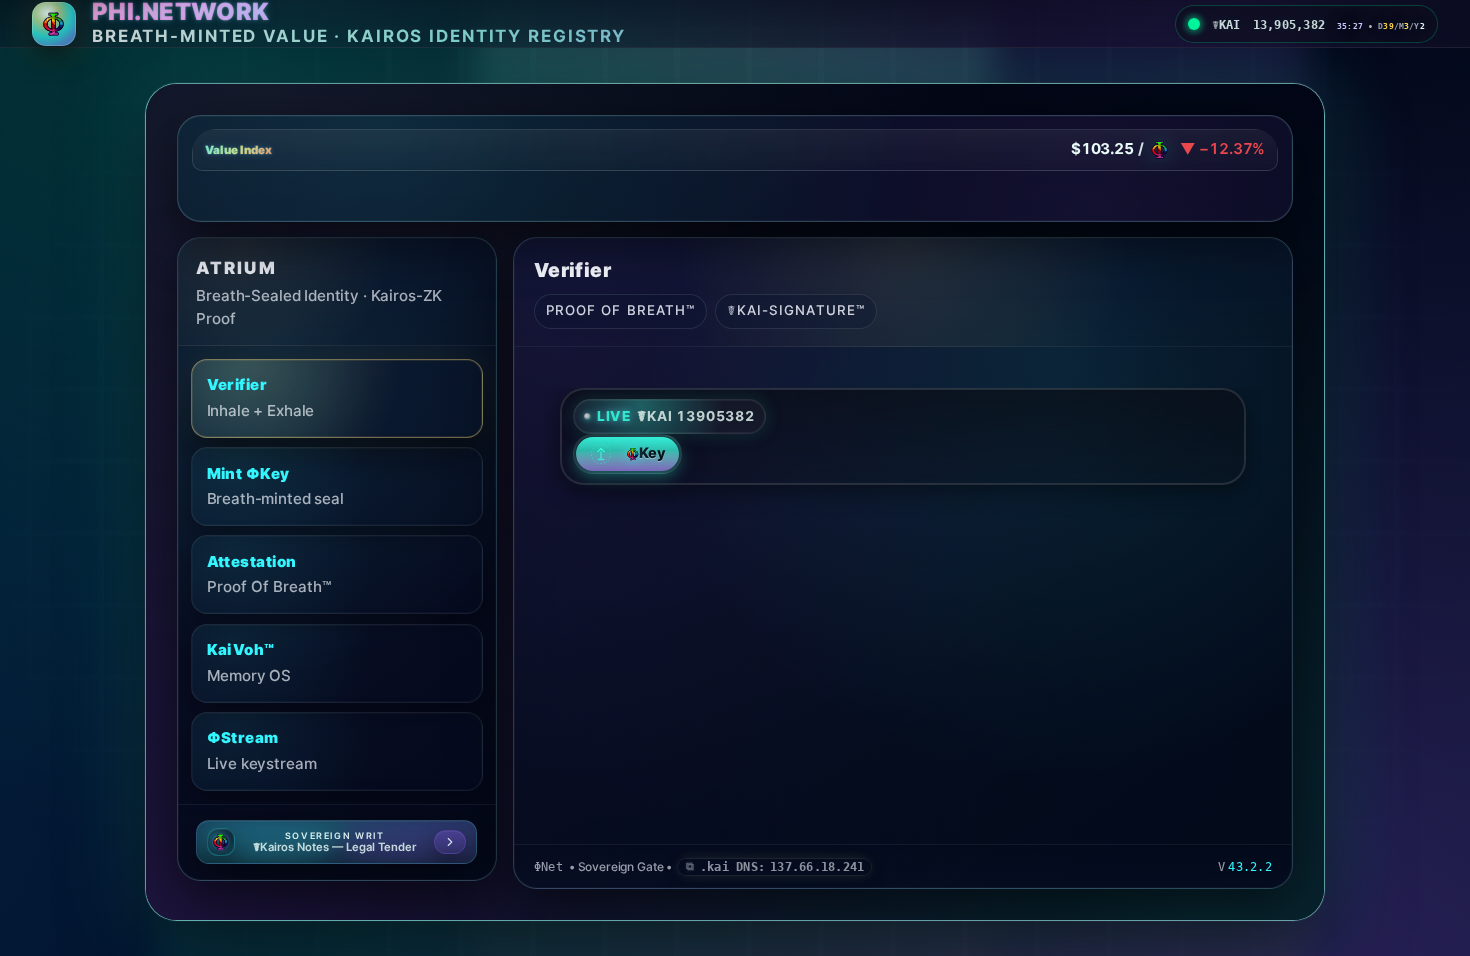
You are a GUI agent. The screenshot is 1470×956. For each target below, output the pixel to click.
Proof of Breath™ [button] (620, 310)
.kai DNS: (782, 867)
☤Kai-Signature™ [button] (796, 310)
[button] (735, 150)
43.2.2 (1249, 867)
